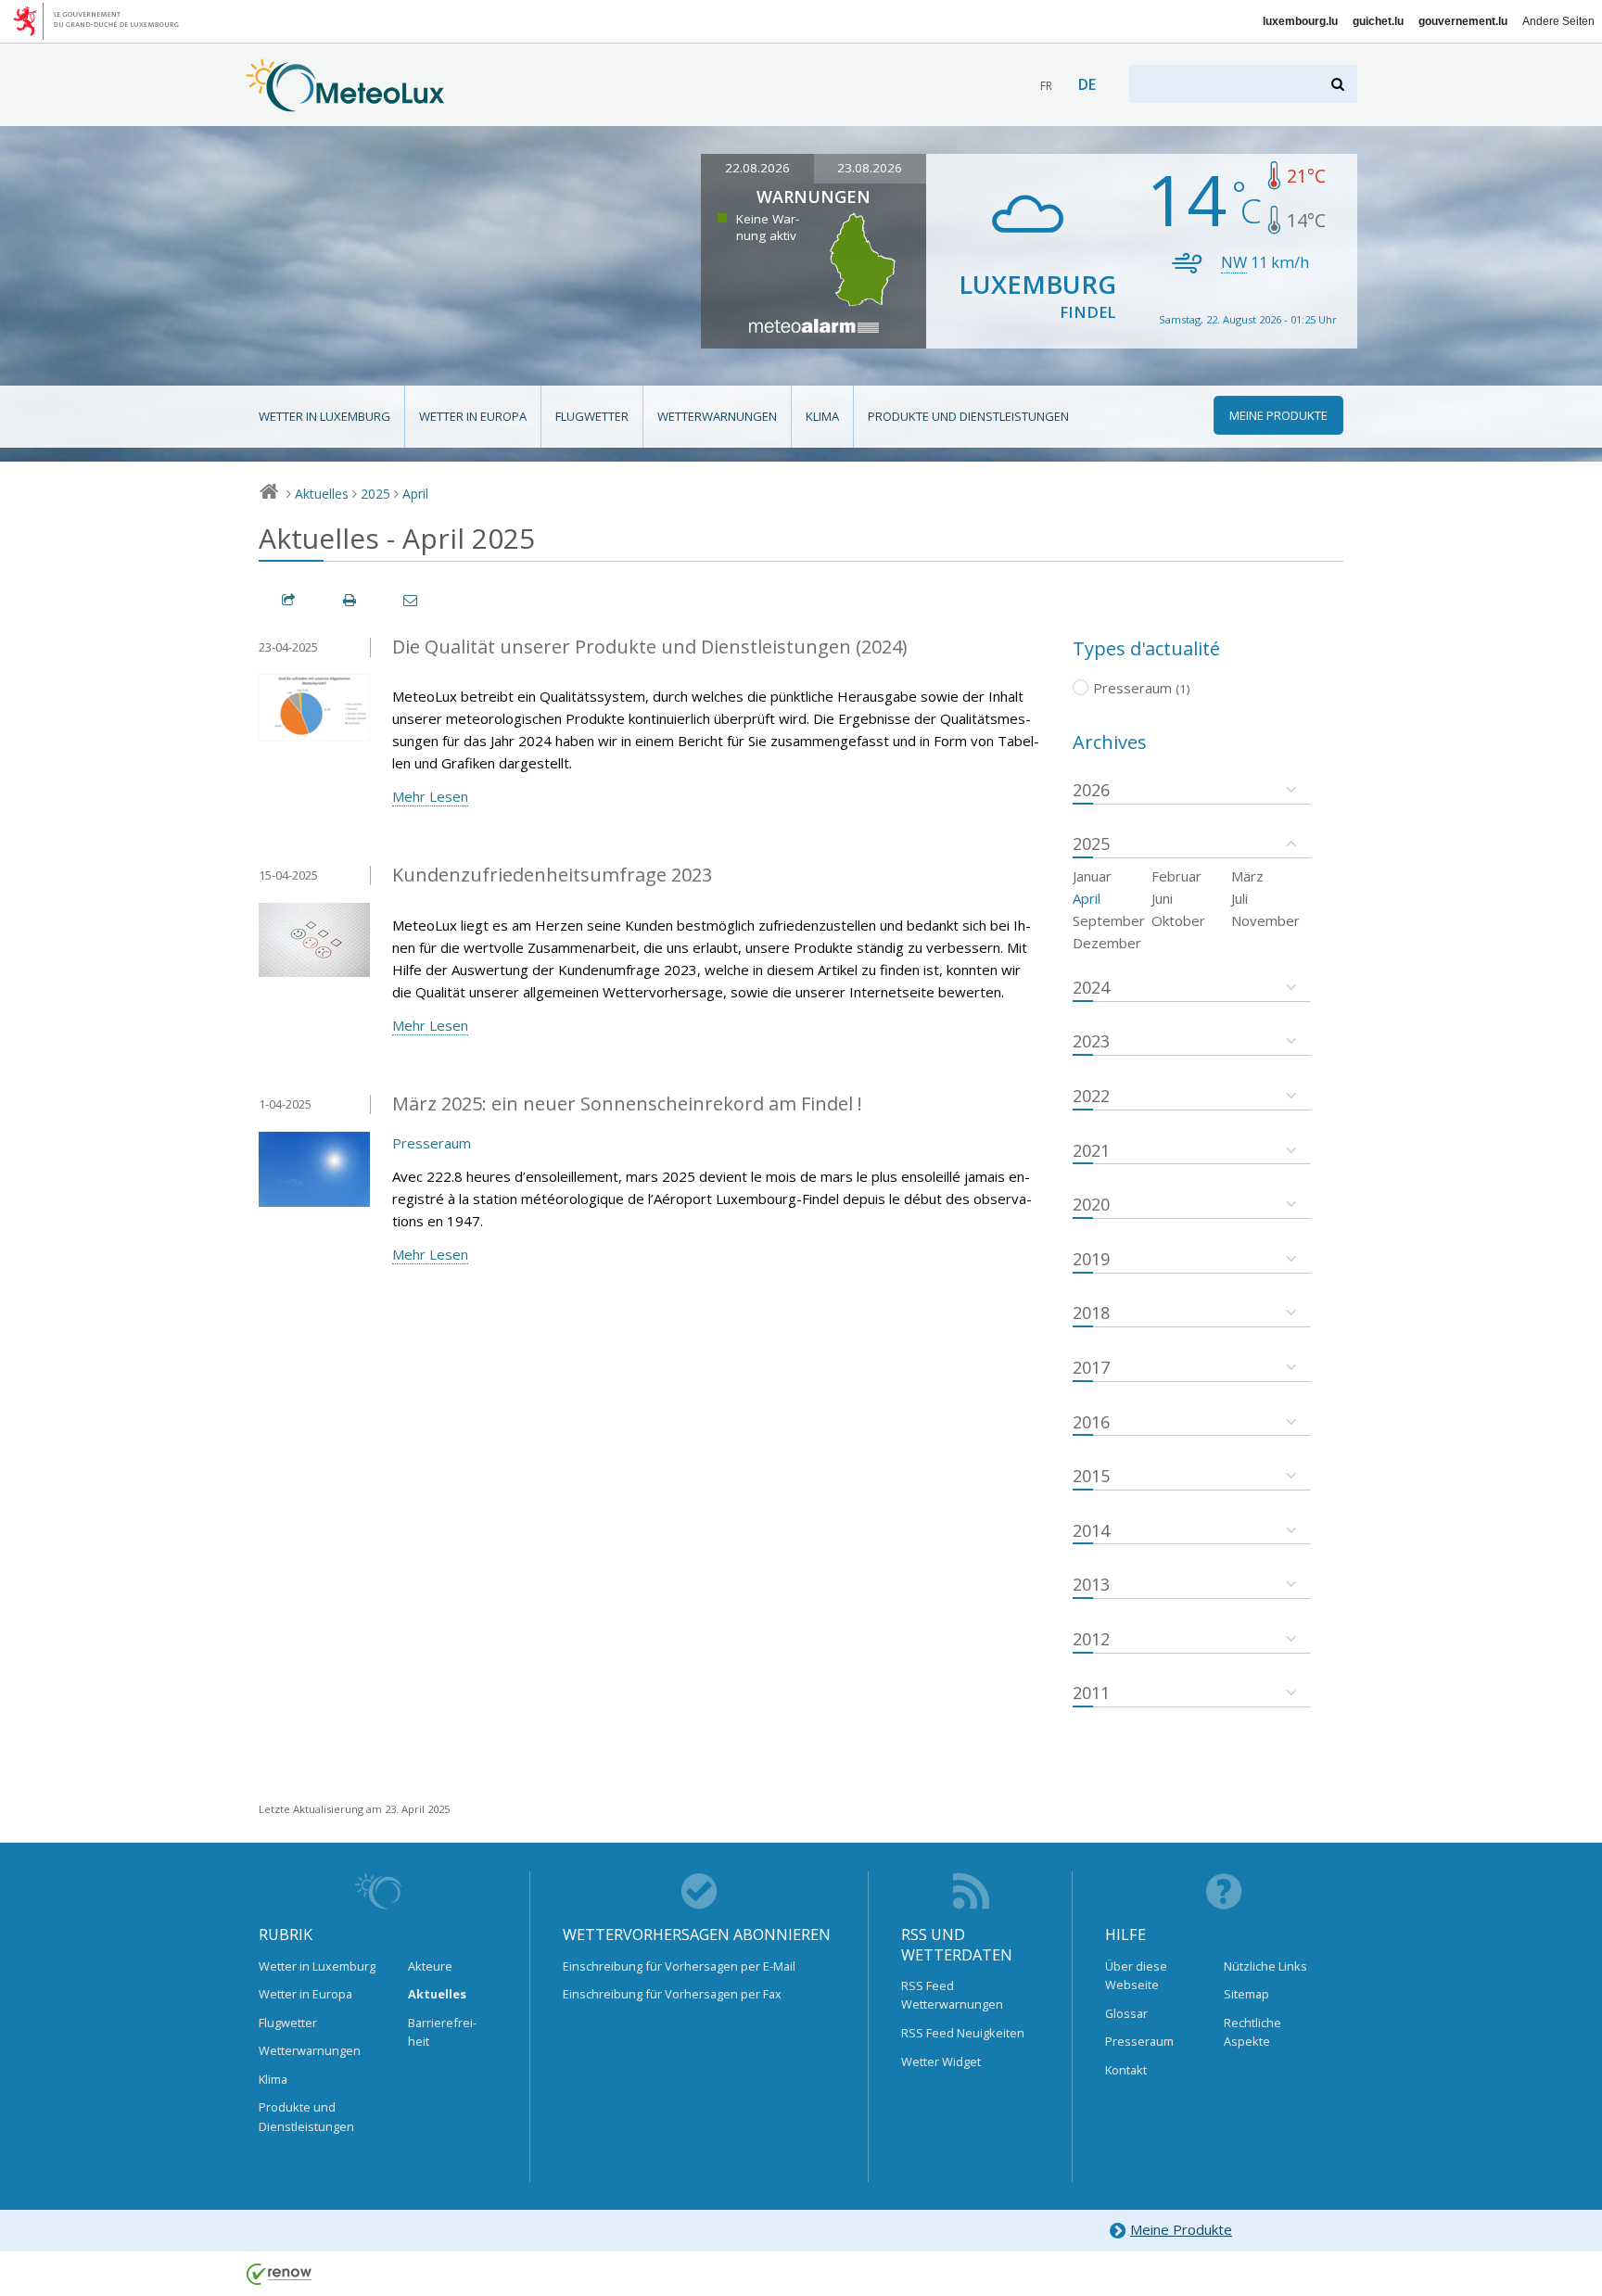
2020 (1091, 1204)
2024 (1091, 987)
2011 (1091, 1693)
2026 (1091, 790)
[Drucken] (350, 600)
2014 (1091, 1530)
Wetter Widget (941, 2061)
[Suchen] (1339, 84)
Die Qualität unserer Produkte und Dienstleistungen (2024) (650, 647)
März (1247, 876)
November (1265, 920)
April (415, 494)
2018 (1091, 1313)
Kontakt (1126, 2070)
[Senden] (412, 600)
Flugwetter (592, 416)
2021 (1091, 1150)
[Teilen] (289, 600)
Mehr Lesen (430, 796)
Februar (1176, 876)
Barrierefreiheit (442, 2032)
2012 (1091, 1639)
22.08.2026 (757, 168)
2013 (1091, 1584)
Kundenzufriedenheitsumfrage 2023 (552, 875)
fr (1046, 86)
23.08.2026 (870, 168)
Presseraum (432, 1143)
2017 (1091, 1367)
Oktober (1178, 920)
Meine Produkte (1181, 2229)
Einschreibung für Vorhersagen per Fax (672, 1994)
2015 (1091, 1476)
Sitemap (1246, 1994)
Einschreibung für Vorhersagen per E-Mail (679, 1966)
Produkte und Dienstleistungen (968, 416)
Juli (1240, 898)
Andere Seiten (1558, 21)
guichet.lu (1378, 21)
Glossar (1126, 2013)
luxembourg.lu (1300, 21)
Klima (822, 416)
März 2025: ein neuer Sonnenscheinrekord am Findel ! (627, 1104)
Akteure (430, 1966)
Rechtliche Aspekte (1252, 2032)
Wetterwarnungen (717, 416)
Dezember (1107, 943)
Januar (1092, 876)
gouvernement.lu (1463, 21)
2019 (1091, 1259)
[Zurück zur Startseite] (345, 103)
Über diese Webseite (1136, 1975)
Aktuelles (322, 494)
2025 (375, 494)
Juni (1162, 898)
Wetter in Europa (473, 416)
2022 (1091, 1096)
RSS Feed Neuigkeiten (963, 2033)
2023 (1091, 1041)
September (1109, 920)
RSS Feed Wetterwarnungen (952, 1995)
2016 (1091, 1422)
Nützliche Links (1265, 1966)
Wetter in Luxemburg (324, 416)
